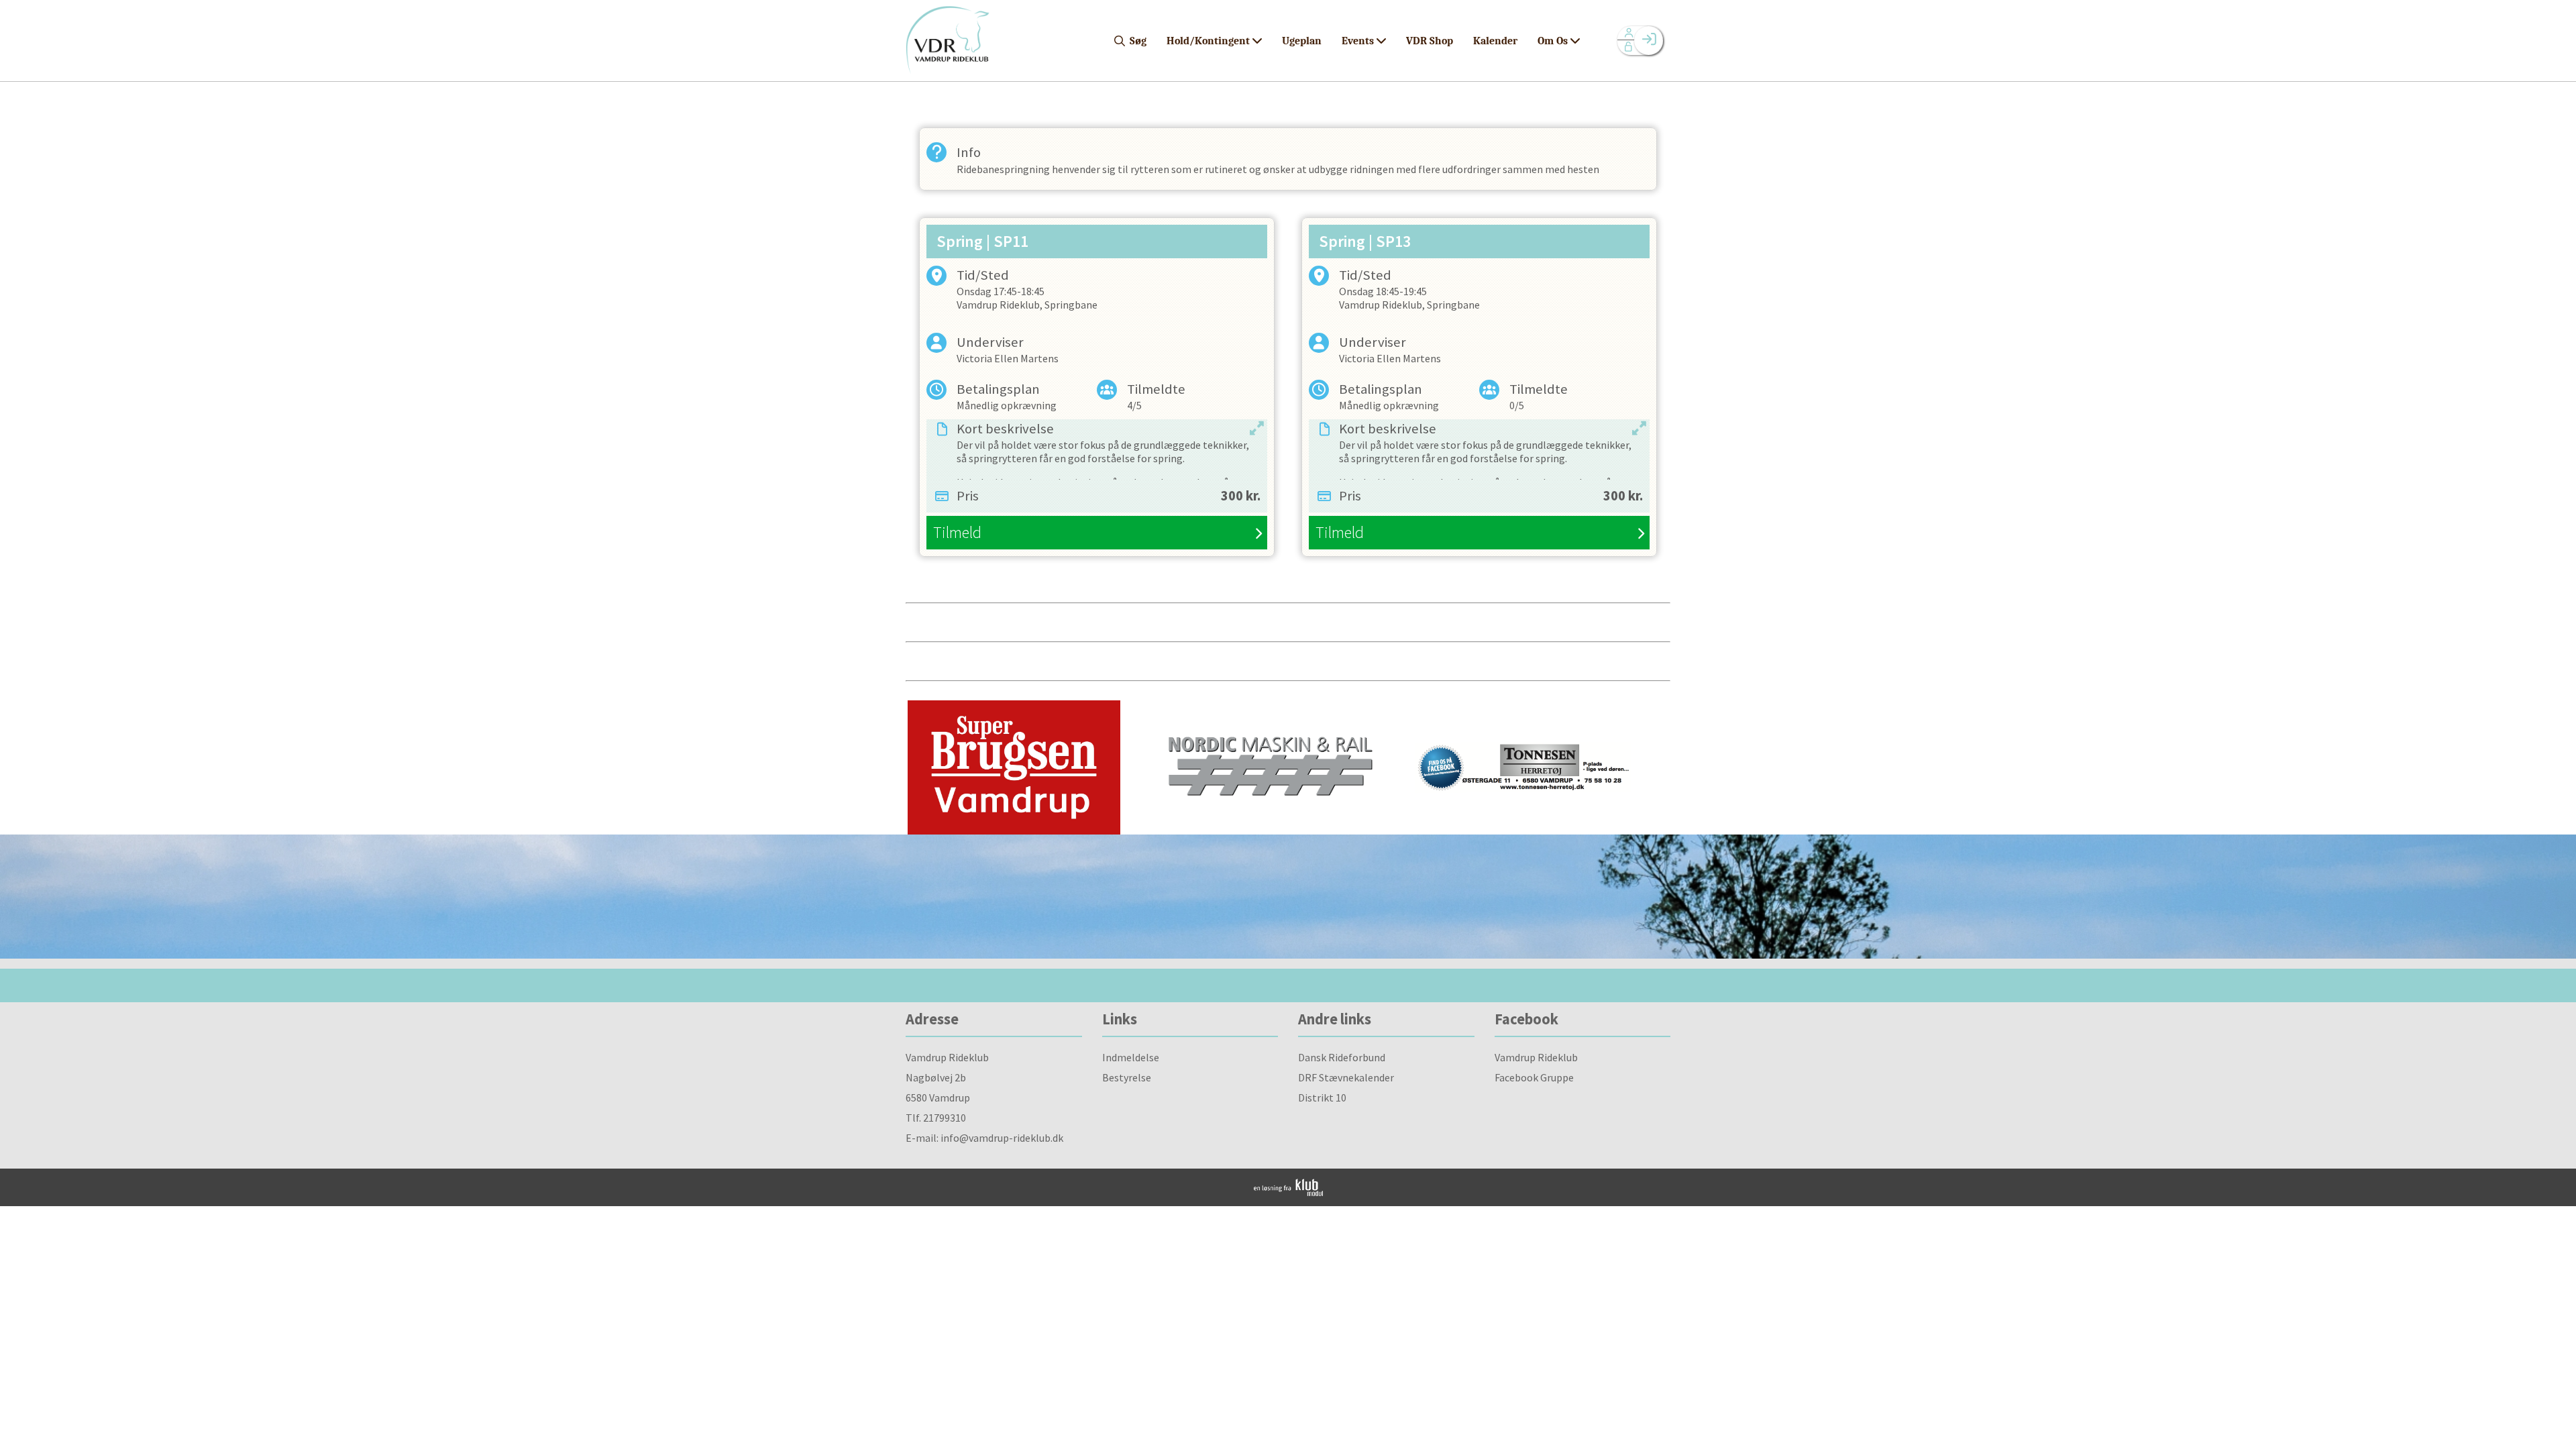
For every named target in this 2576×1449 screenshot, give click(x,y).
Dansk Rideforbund (1342, 1057)
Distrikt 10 (1322, 1097)
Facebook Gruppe (1534, 1077)
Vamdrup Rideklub (1536, 1057)
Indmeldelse (1131, 1057)
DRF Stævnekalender (1346, 1077)
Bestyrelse (1127, 1077)
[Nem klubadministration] (1288, 1192)
